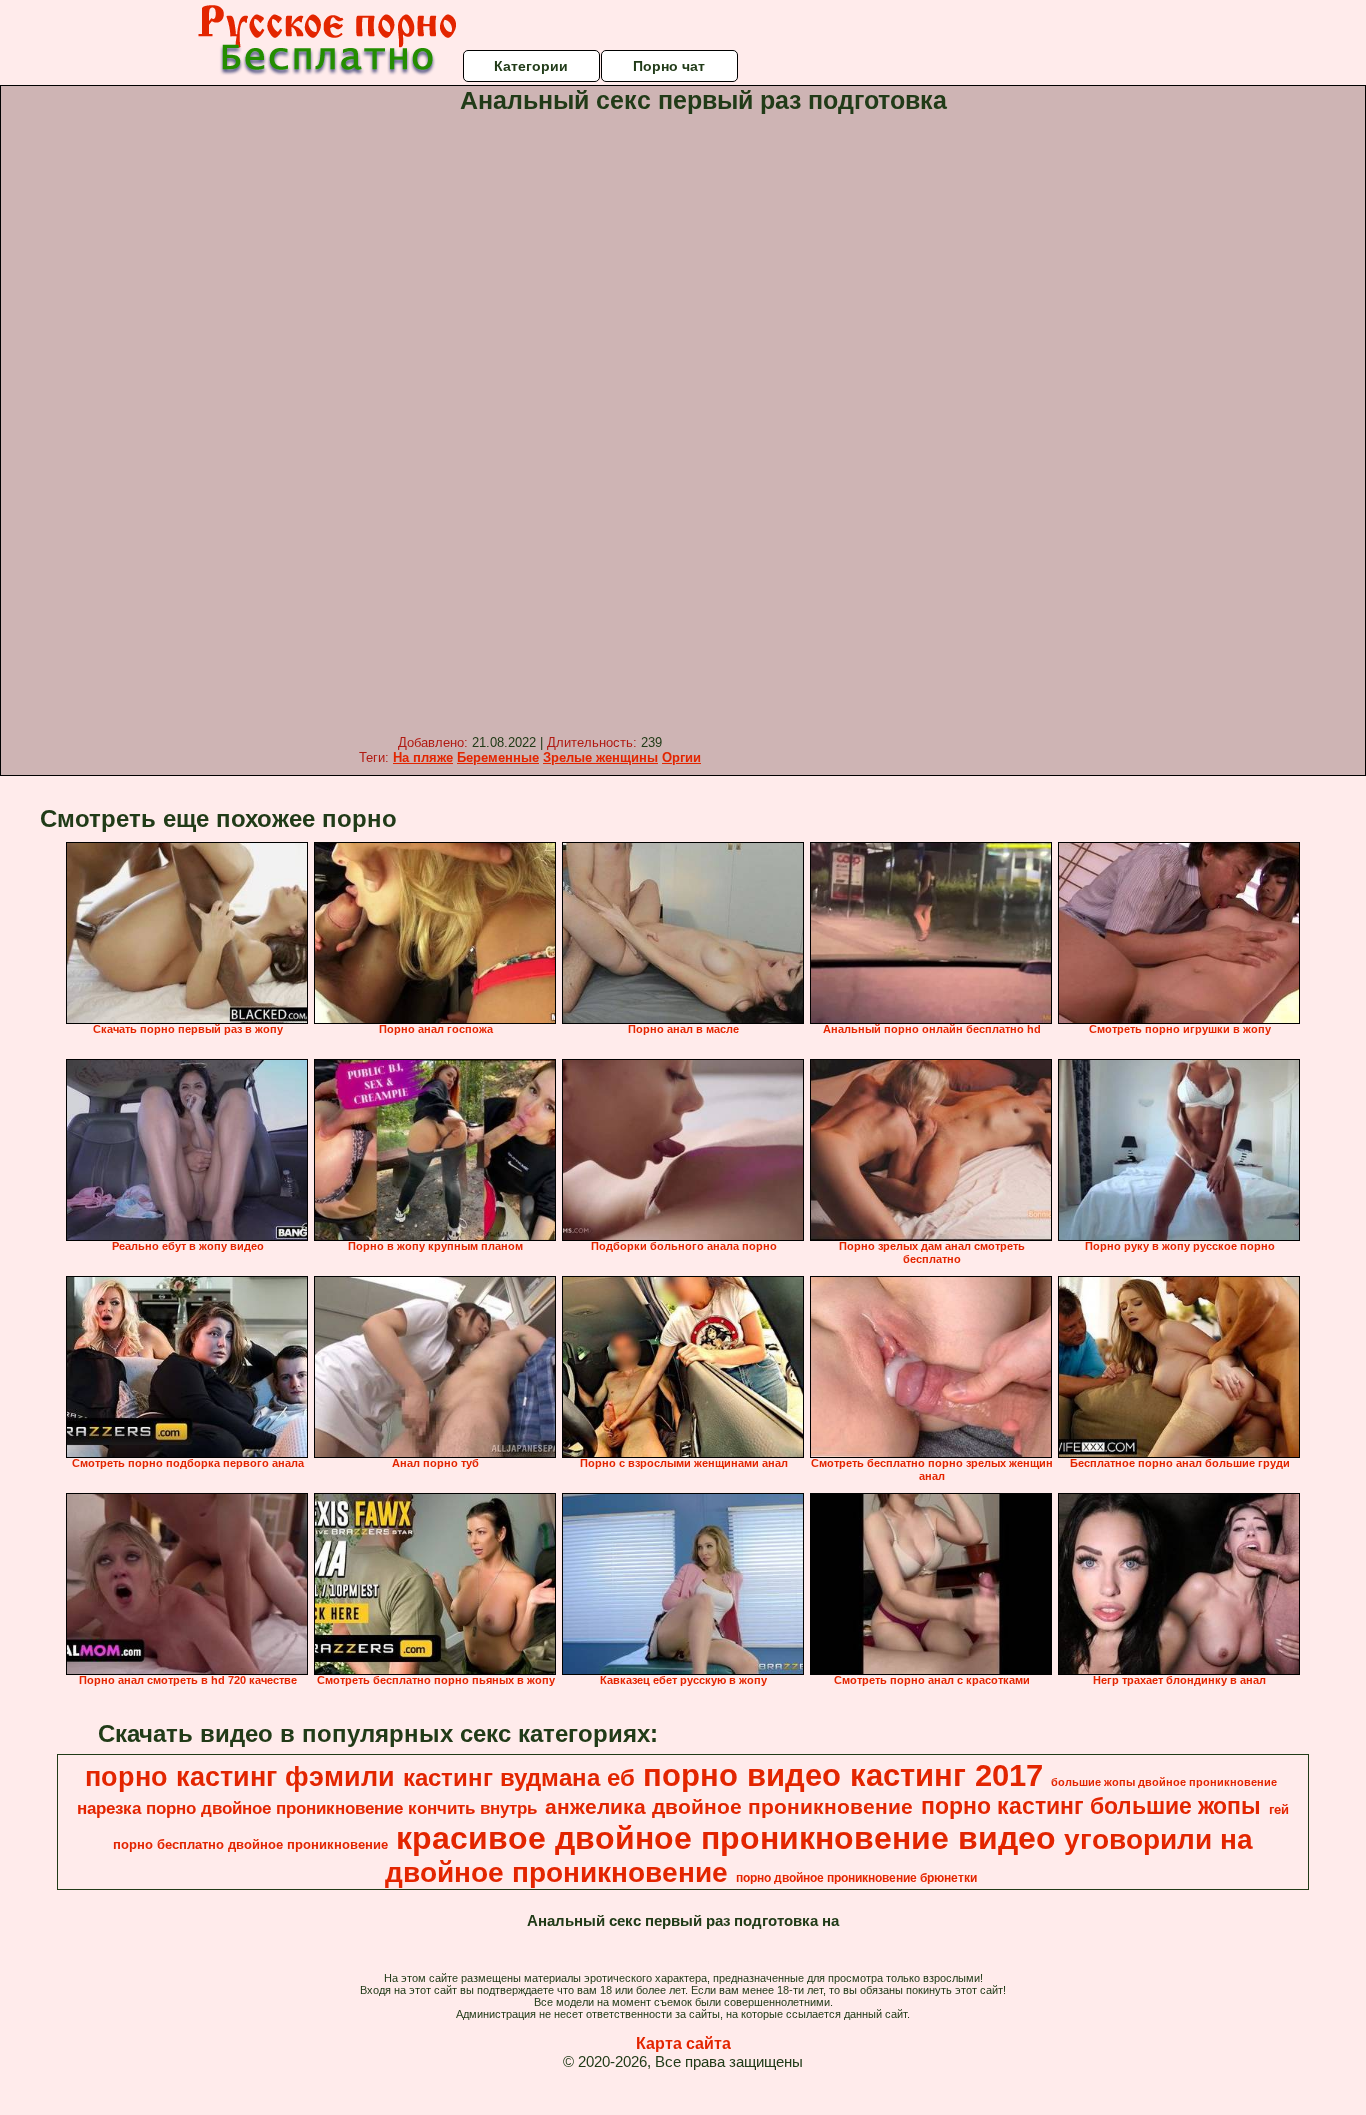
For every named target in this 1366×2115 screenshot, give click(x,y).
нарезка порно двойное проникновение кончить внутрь (307, 1808)
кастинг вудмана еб (519, 1777)
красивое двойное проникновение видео (726, 1838)
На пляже (423, 757)
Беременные (498, 757)
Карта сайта (683, 2043)
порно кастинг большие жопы (1091, 1806)
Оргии (681, 757)
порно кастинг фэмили (240, 1777)
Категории (531, 66)
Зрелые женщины (600, 757)
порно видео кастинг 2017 (843, 1775)
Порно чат (669, 66)
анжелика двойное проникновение (729, 1807)
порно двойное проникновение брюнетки (856, 1878)
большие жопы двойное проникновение (1164, 1782)
